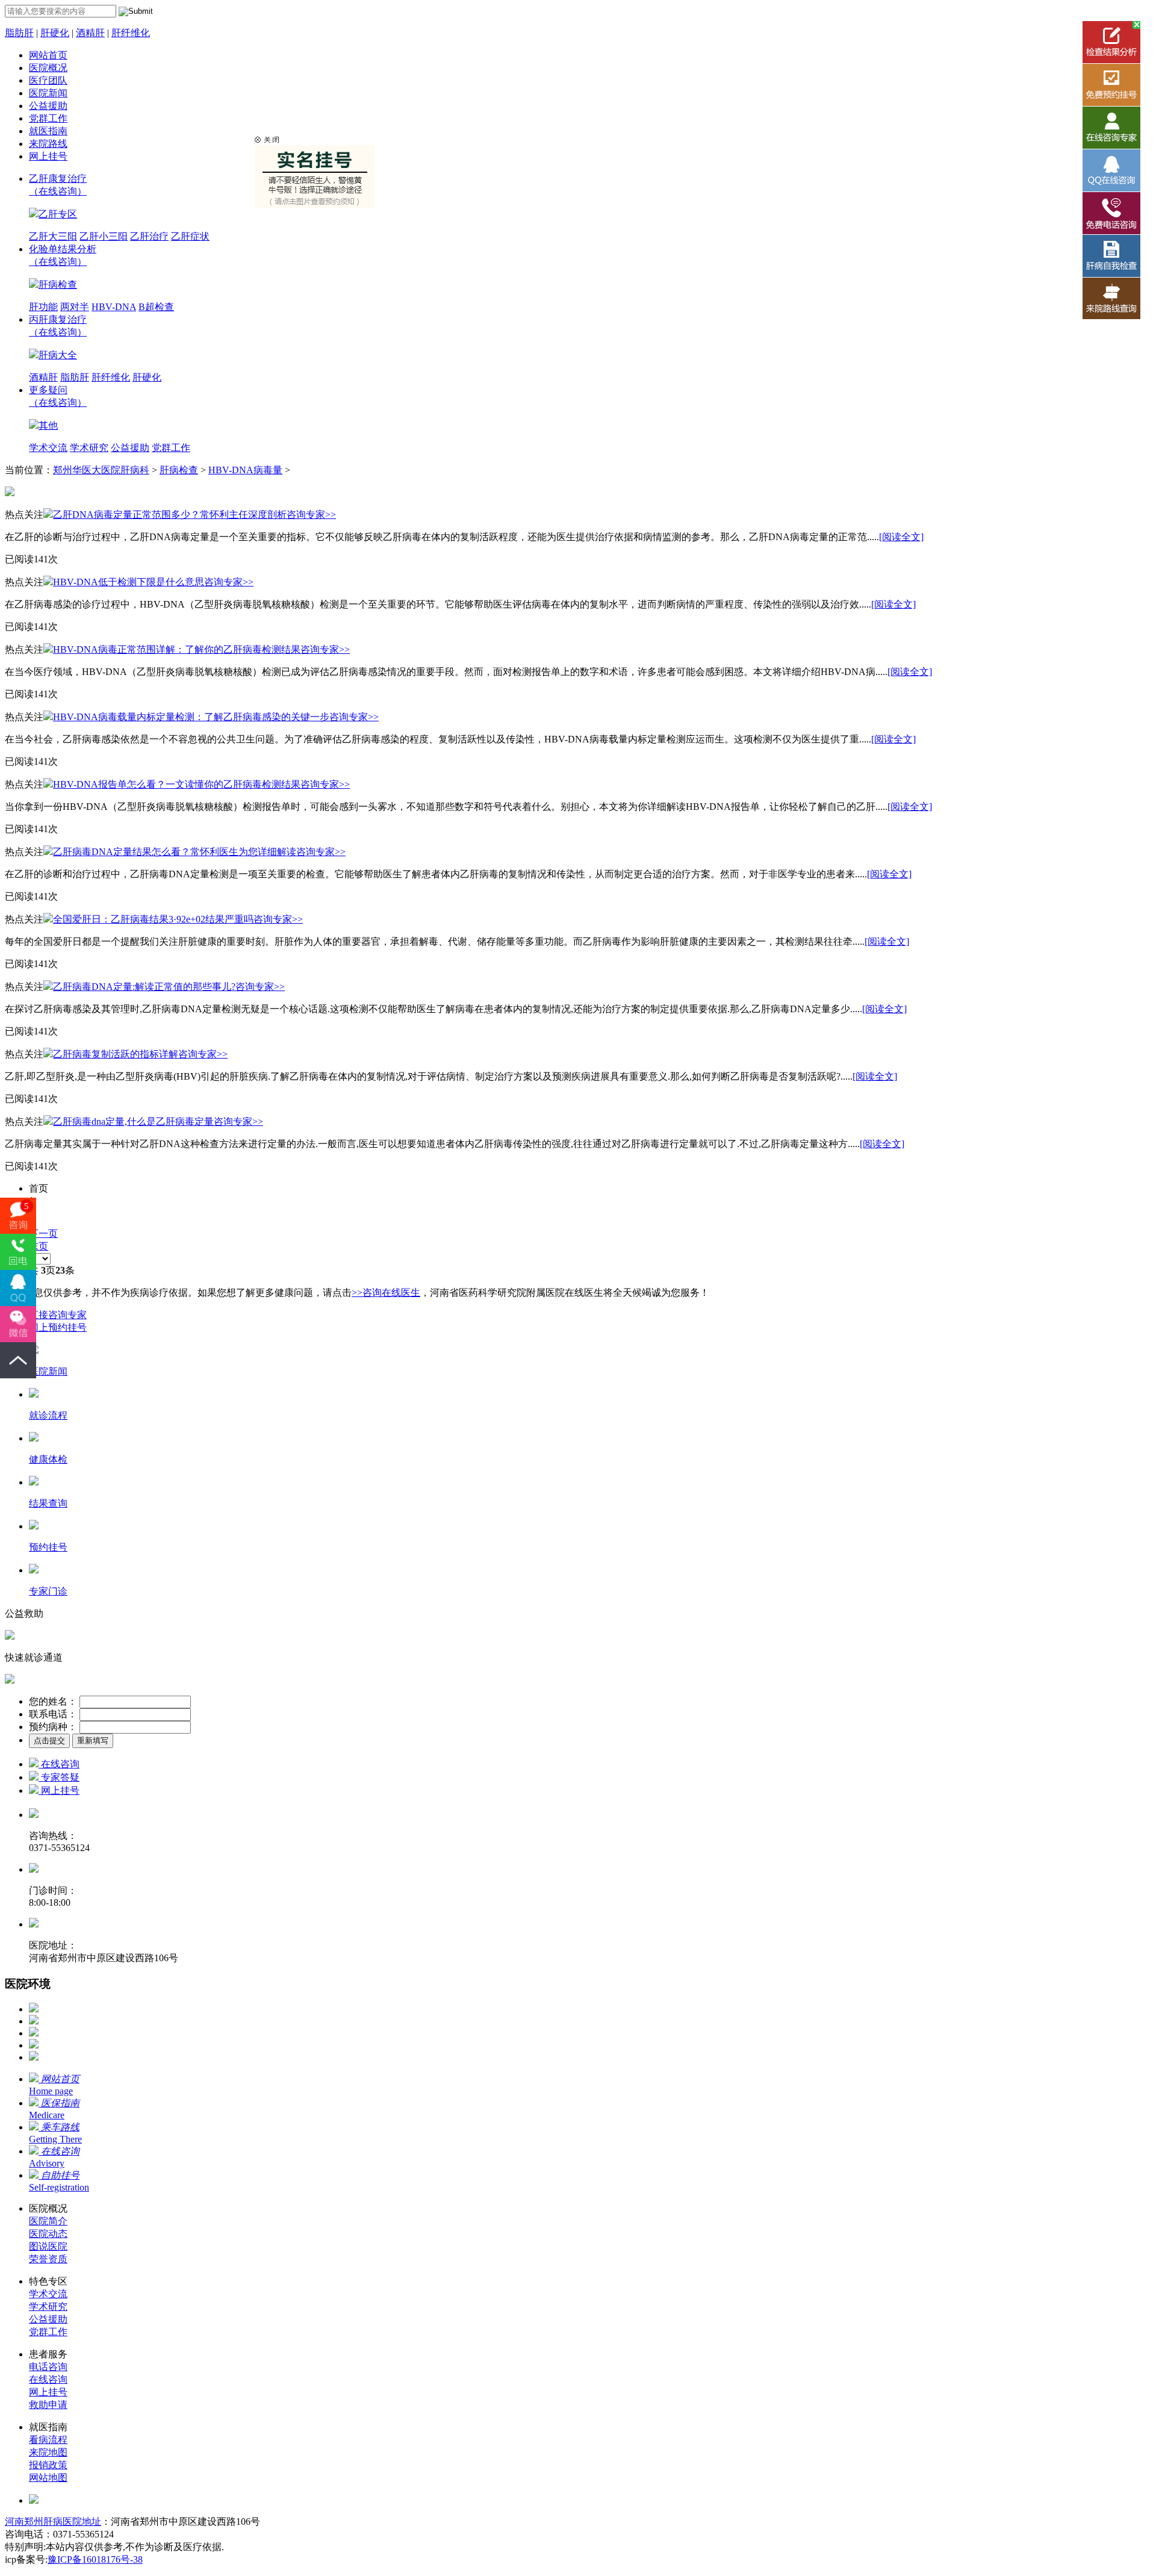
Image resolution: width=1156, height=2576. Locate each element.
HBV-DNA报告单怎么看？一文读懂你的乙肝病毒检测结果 (177, 784)
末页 (39, 1246)
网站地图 (48, 2478)
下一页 (43, 1234)
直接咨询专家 (58, 1315)
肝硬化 (55, 33)
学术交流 (48, 448)
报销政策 (48, 2465)
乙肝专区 (58, 214)
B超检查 (156, 307)
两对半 (75, 307)
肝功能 (43, 307)
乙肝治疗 (149, 236)
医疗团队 (48, 80)
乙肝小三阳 (104, 236)
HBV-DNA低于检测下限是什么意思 (129, 582)
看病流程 (48, 2440)
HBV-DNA (114, 307)
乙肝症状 (190, 236)
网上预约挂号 (58, 1327)
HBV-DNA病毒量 (245, 470)
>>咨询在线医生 (386, 1293)
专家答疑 (59, 1777)
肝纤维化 (131, 33)
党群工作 (48, 118)
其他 (48, 425)
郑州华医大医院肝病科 (101, 470)
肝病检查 (58, 285)
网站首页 (48, 55)
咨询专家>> (311, 515)
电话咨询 (48, 2367)
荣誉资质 (48, 2259)
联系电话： (53, 1714)
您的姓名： (53, 1701)
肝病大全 (58, 355)
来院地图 (48, 2452)
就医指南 (48, 131)
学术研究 (89, 448)
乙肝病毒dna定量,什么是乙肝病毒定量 (133, 1122)
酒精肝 (90, 33)
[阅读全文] (901, 537)
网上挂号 (48, 156)
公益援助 (48, 106)
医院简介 (48, 2221)
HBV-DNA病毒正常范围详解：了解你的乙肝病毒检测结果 (177, 649)
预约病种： (53, 1727)
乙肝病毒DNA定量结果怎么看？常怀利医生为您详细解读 (175, 852)
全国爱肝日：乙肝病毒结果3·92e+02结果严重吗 (153, 919)
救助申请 (48, 2405)
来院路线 (48, 144)
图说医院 (48, 2246)
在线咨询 (59, 1764)
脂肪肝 (19, 33)
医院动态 (48, 2234)
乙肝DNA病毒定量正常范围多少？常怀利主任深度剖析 (170, 515)
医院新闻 (48, 93)
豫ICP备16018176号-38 (95, 2559)
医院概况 (48, 68)
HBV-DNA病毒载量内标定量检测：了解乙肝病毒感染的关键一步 (191, 717)
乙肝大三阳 (53, 236)
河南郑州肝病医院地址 (53, 2522)
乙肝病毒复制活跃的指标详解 (116, 1054)
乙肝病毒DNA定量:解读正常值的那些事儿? (144, 987)
